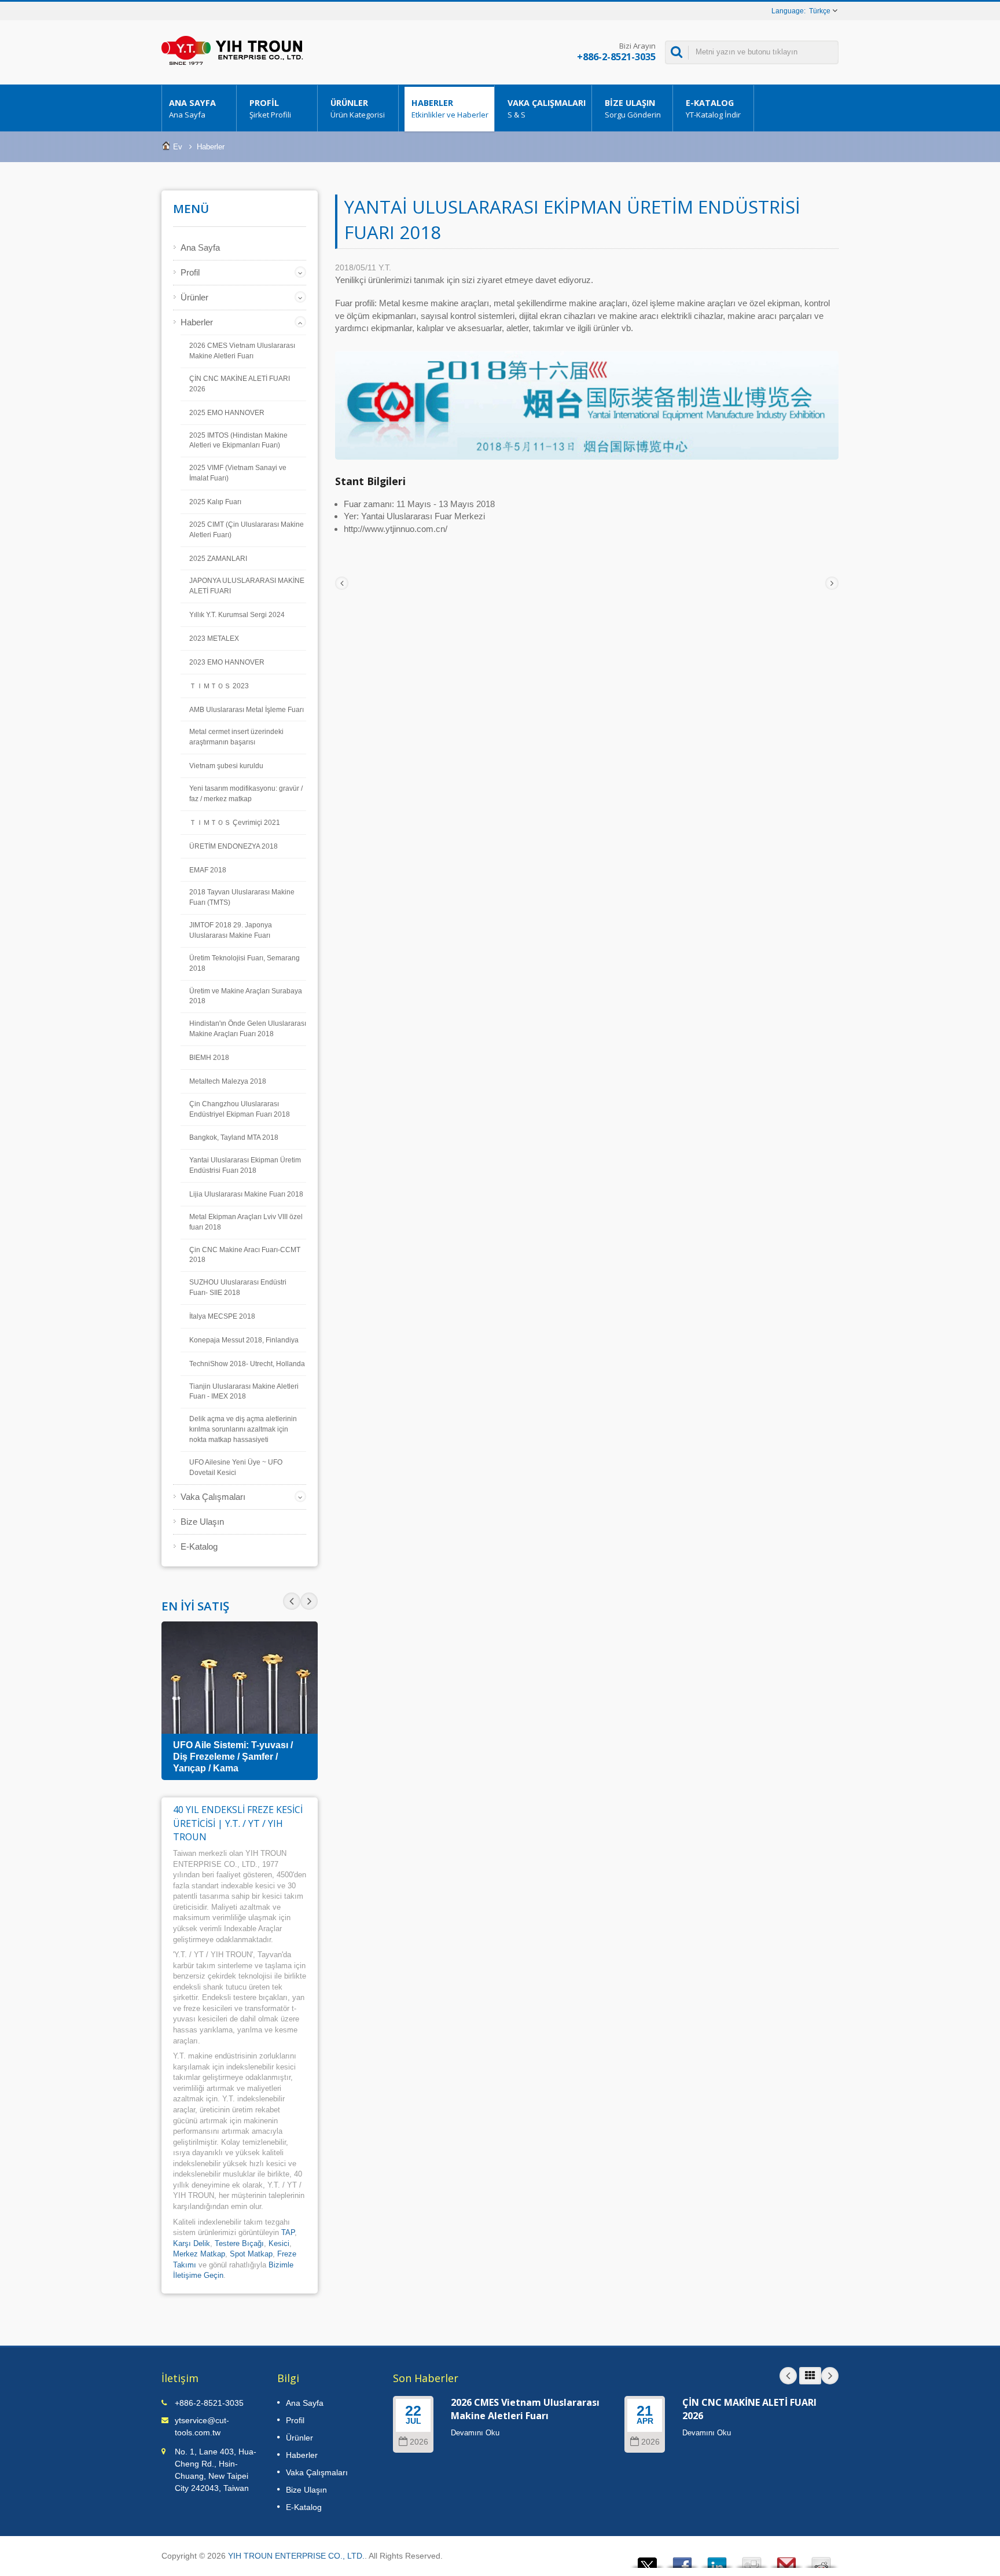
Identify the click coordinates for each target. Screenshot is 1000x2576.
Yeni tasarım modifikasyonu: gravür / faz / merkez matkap (246, 794)
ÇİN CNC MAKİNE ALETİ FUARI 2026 (240, 384)
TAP (288, 2232)
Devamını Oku (475, 2433)
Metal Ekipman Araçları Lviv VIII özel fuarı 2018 (246, 1222)
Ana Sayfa (192, 109)
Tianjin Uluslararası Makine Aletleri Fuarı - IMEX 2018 (244, 1392)
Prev (309, 1601)
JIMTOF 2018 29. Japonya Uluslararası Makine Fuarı (231, 930)
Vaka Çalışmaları (547, 109)
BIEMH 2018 (209, 1058)
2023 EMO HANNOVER (227, 662)
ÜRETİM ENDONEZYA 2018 (234, 846)
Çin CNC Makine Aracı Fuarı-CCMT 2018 (245, 1255)
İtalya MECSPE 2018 (222, 1316)
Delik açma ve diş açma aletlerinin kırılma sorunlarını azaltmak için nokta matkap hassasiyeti (243, 1429)
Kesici (279, 2243)
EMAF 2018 (208, 870)
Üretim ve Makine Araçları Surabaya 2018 (246, 996)
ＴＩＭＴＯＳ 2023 (219, 686)
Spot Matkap (251, 2254)
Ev (178, 147)
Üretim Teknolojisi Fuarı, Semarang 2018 (245, 963)
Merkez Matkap (199, 2254)
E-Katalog (713, 109)
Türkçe (820, 11)
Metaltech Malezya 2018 (228, 1081)
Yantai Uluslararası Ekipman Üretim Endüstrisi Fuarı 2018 (245, 1165)
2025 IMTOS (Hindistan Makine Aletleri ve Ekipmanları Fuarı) (238, 441)
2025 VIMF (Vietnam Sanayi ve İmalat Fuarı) (238, 473)
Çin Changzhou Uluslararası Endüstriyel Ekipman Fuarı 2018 (240, 1109)
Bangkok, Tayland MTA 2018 (234, 1137)
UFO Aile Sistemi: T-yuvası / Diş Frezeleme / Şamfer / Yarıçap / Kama (233, 1757)
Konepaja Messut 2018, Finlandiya (244, 1340)
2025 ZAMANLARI (218, 559)
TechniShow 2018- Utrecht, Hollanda (247, 1364)
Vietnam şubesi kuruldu (226, 766)
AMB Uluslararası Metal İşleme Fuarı (247, 710)
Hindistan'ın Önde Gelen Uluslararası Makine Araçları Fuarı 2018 (248, 1029)
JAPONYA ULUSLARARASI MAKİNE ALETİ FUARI (247, 586)
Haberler (450, 109)
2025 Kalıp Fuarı (215, 502)
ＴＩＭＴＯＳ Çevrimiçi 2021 (235, 823)
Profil (270, 109)
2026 (419, 2442)
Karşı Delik (192, 2243)
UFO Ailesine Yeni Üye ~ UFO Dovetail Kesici (236, 1467)
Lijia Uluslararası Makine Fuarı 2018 (246, 1194)
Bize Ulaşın (633, 109)
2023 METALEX (214, 639)
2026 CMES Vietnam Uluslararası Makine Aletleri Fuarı (242, 351)
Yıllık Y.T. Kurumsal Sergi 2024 (237, 615)
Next (292, 1601)
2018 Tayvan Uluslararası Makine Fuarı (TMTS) (242, 897)
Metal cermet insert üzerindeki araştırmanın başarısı (236, 737)
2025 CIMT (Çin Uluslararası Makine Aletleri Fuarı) (247, 530)
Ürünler (358, 109)
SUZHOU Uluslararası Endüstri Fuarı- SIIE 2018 (238, 1287)
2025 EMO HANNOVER (227, 413)
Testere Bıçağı (239, 2243)
